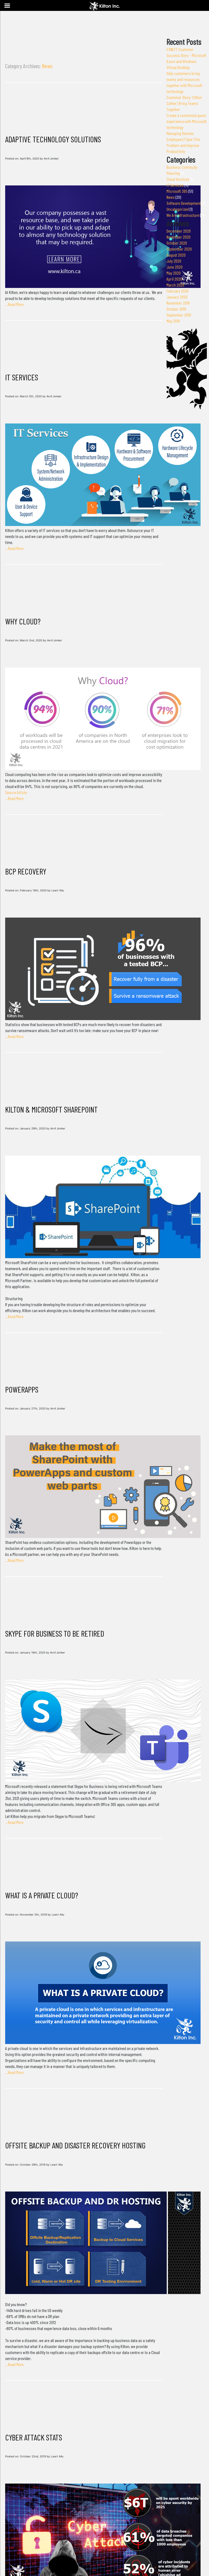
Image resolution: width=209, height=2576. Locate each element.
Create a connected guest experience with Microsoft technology (187, 121)
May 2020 (174, 273)
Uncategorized (178, 209)
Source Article (16, 792)
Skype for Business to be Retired (55, 1633)
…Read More (14, 304)
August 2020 (176, 255)
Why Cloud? (23, 621)
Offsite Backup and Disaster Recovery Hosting (75, 2145)
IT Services (22, 377)
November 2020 (179, 237)
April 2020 (174, 279)
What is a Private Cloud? (42, 1895)
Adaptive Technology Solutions (53, 139)
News (171, 197)
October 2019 (176, 309)
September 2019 (179, 315)
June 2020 (175, 267)
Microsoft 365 (177, 191)
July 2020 (174, 261)
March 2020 (175, 285)
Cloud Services (178, 179)
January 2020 (177, 297)
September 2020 (179, 249)
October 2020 (177, 243)
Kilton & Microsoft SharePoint (51, 1109)
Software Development (184, 203)
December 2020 (179, 231)
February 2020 (178, 291)
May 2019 (173, 321)
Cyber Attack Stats (34, 2437)
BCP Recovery (26, 871)
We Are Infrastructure (183, 215)
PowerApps (22, 1389)
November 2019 (178, 303)
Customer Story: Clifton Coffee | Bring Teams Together (184, 103)
